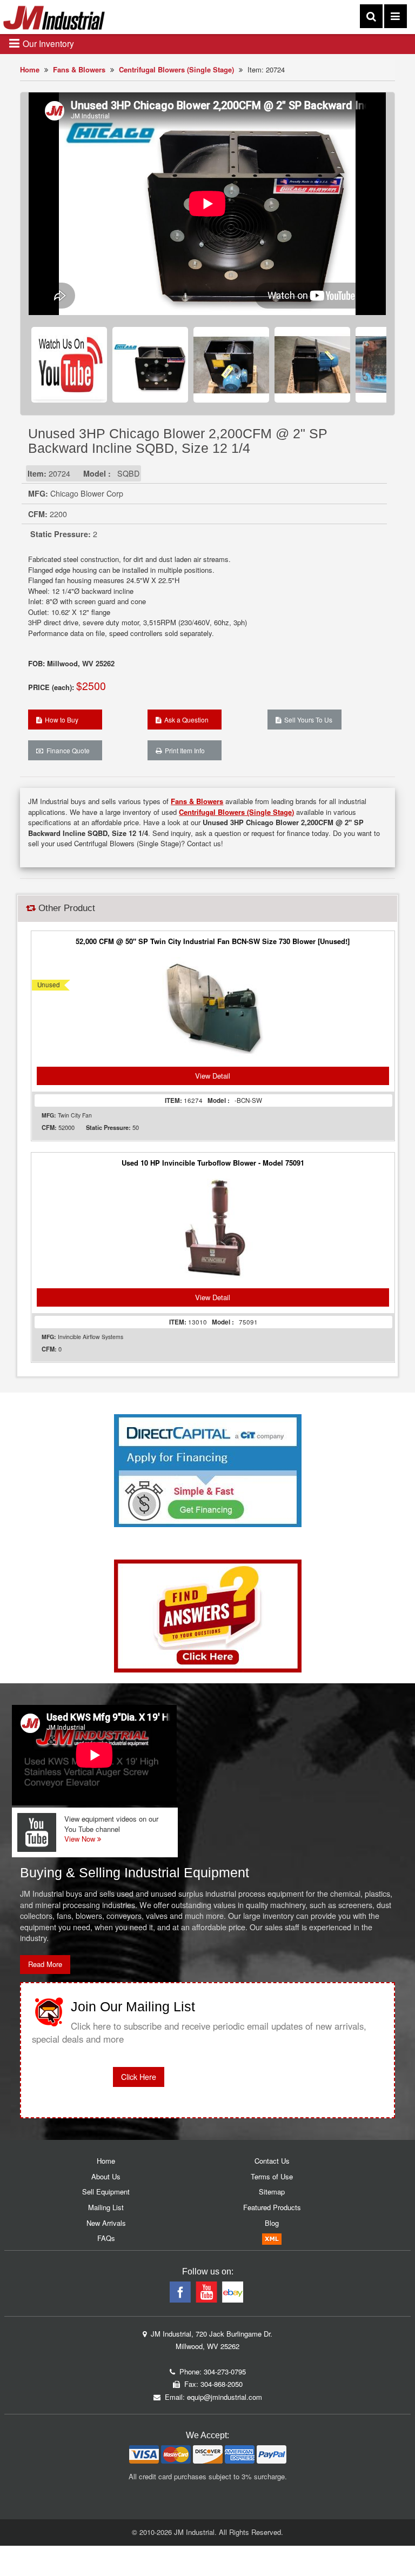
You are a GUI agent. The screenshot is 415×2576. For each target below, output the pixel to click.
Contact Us (272, 2161)
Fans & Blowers (79, 69)
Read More (45, 1964)
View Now (81, 1839)
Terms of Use (272, 2176)
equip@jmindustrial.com (225, 2397)
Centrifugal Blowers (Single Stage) (176, 69)
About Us (106, 2176)
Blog (272, 2223)
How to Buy (60, 720)
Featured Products (272, 2207)
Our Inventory (47, 43)
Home (30, 69)
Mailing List (106, 2207)
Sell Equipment (106, 2192)
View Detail (213, 1076)
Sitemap (272, 2192)
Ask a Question (185, 720)
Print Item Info (183, 750)
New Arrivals (106, 2223)
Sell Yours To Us (307, 720)
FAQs (106, 2238)
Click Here (139, 2077)
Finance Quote (66, 750)
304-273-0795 (225, 2371)
